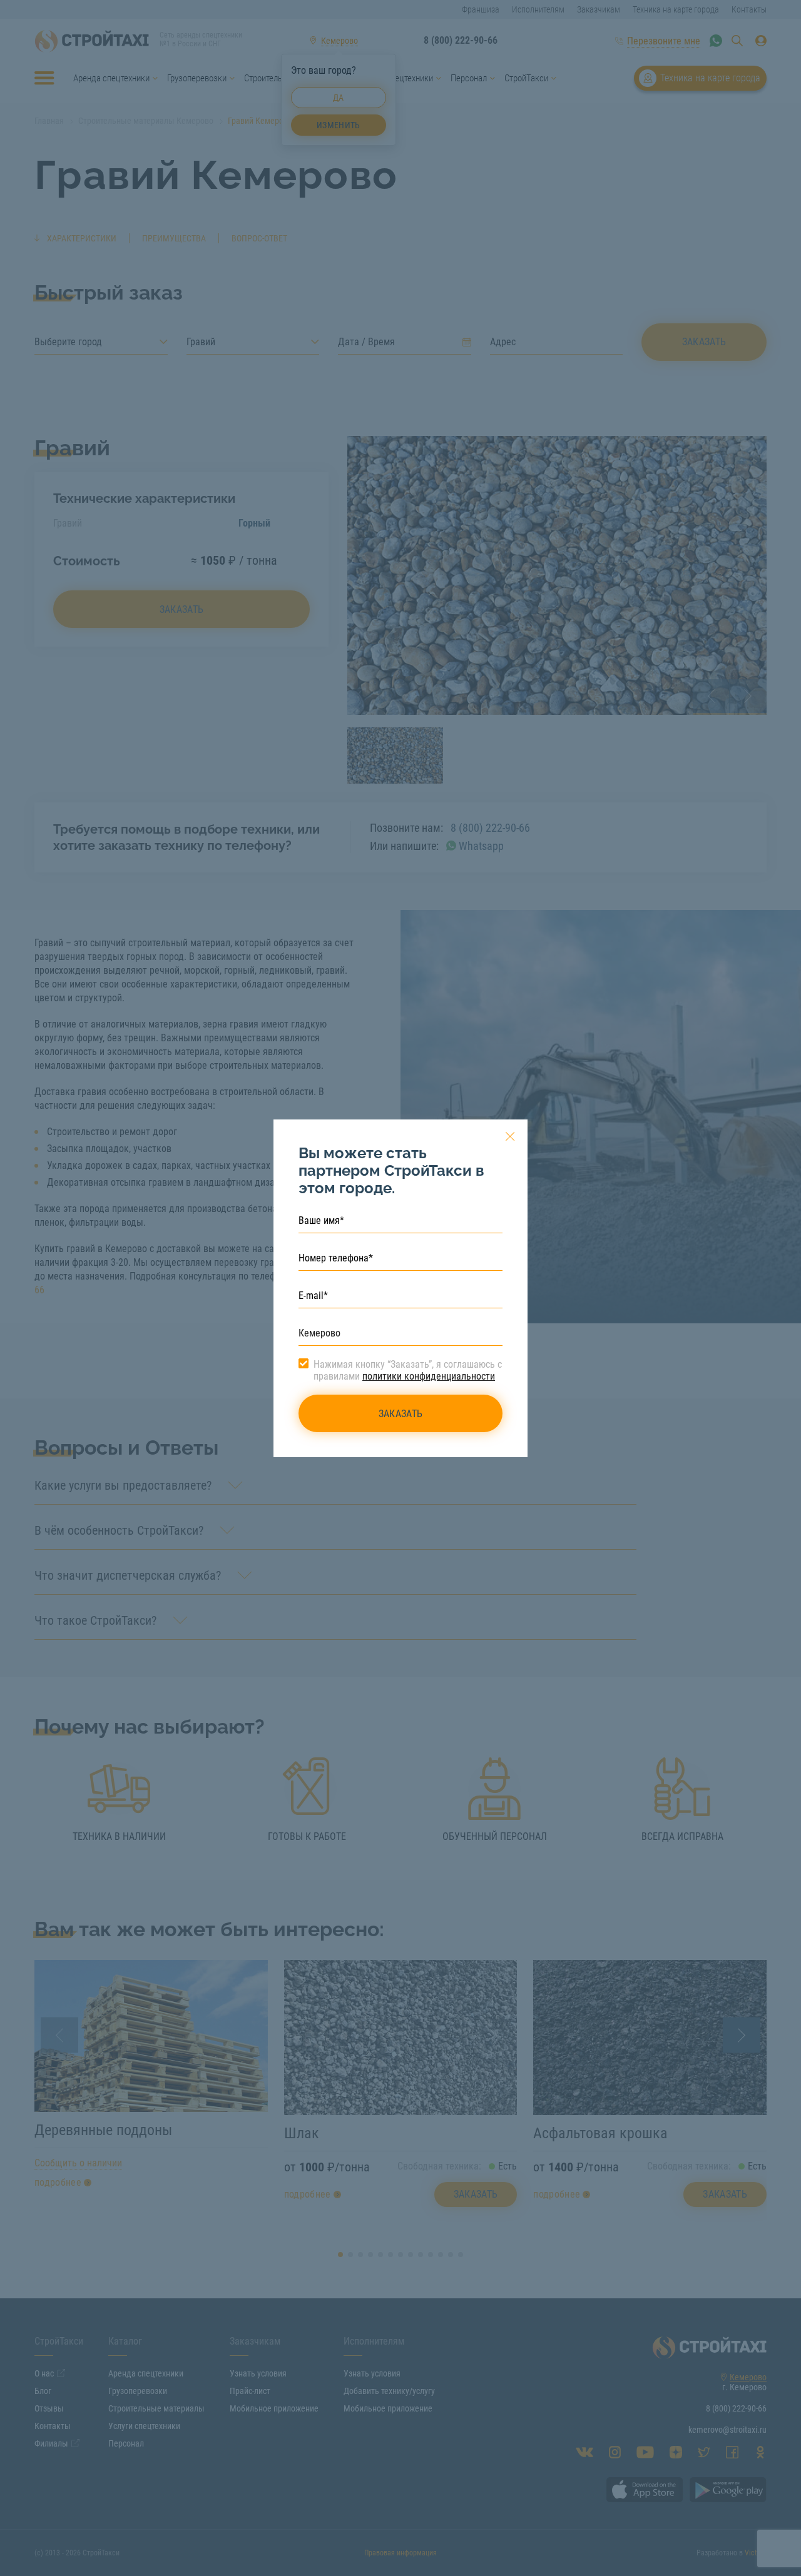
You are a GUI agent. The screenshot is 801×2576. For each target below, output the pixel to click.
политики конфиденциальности (429, 1376)
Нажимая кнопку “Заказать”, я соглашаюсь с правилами (408, 1370)
